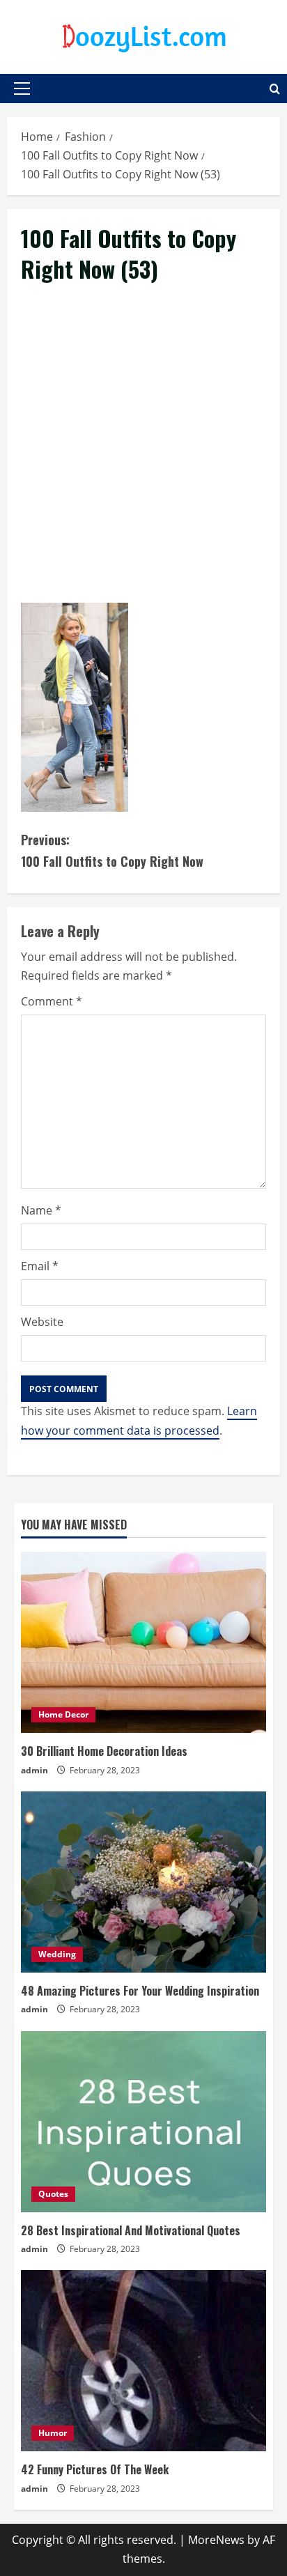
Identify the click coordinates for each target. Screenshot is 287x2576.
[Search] (275, 89)
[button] (22, 88)
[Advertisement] (143, 459)
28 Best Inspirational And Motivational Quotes (131, 2230)
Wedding (57, 1954)
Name (41, 1210)
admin (34, 1770)
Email (40, 1266)
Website (42, 1322)
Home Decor (63, 1714)
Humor (53, 2433)
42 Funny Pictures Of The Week (95, 2469)
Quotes (53, 2194)
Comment (52, 1001)
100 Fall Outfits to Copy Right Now (112, 850)
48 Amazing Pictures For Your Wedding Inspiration (140, 1991)
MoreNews (216, 2540)
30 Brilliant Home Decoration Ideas (104, 1751)
